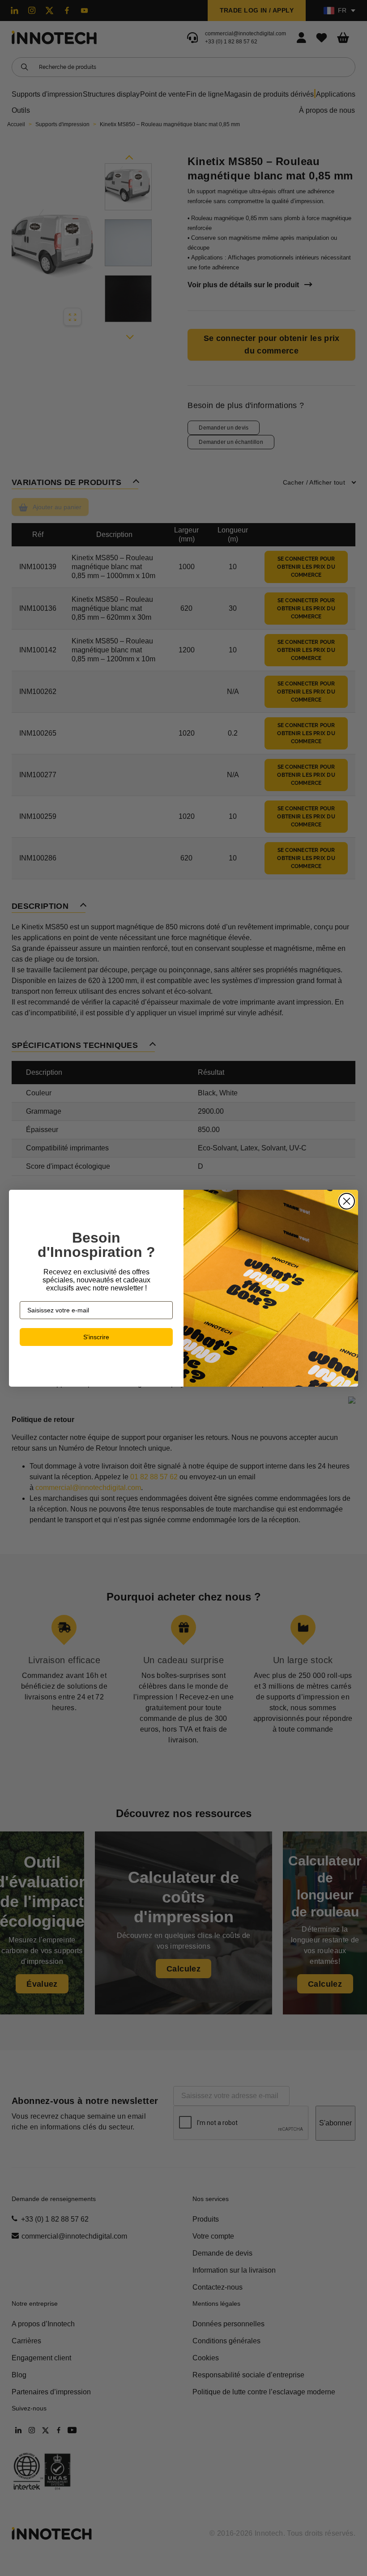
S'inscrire (96, 1337)
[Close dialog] (347, 1201)
